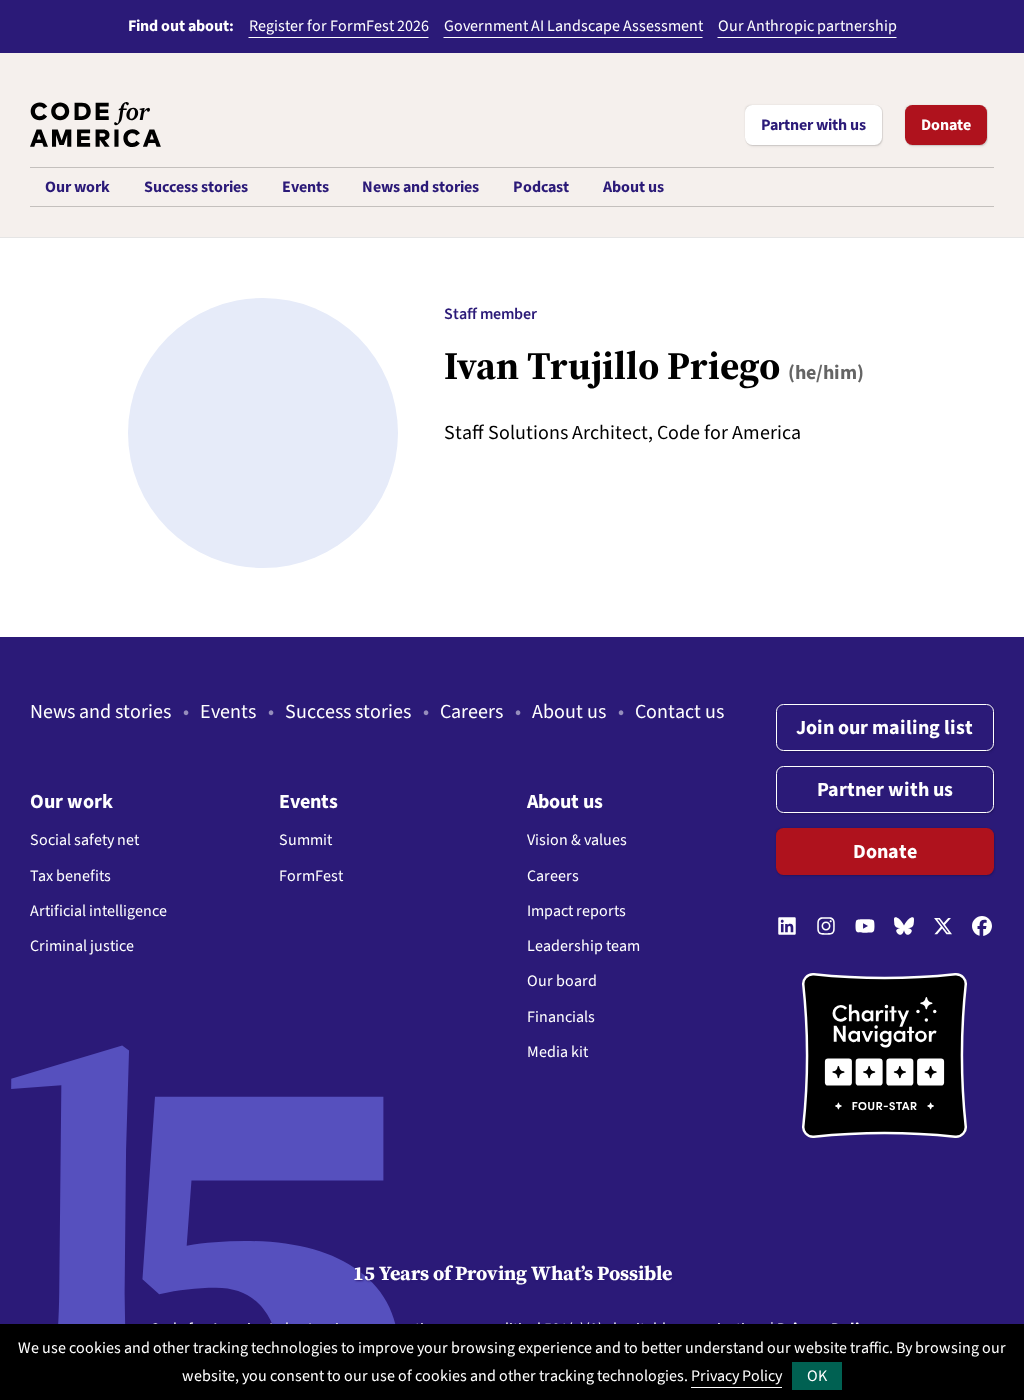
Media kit (557, 1052)
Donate (946, 125)
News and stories (100, 712)
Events (228, 712)
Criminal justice (82, 946)
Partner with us (813, 125)
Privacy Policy (736, 1376)
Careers (471, 712)
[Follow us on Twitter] (943, 928)
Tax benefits (70, 876)
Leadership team (583, 946)
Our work (71, 802)
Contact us (679, 712)
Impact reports (576, 911)
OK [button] (817, 1376)
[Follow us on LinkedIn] (787, 928)
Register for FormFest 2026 (339, 26)
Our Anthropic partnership (807, 26)
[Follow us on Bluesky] (904, 928)
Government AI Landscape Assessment (573, 26)
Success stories (348, 712)
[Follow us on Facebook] (982, 928)
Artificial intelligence (98, 911)
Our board (562, 981)
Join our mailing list (884, 728)
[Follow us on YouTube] (865, 928)
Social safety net (84, 840)
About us (569, 712)
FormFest (311, 876)
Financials (561, 1017)
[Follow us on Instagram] (826, 928)
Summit (305, 840)
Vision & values (577, 840)
